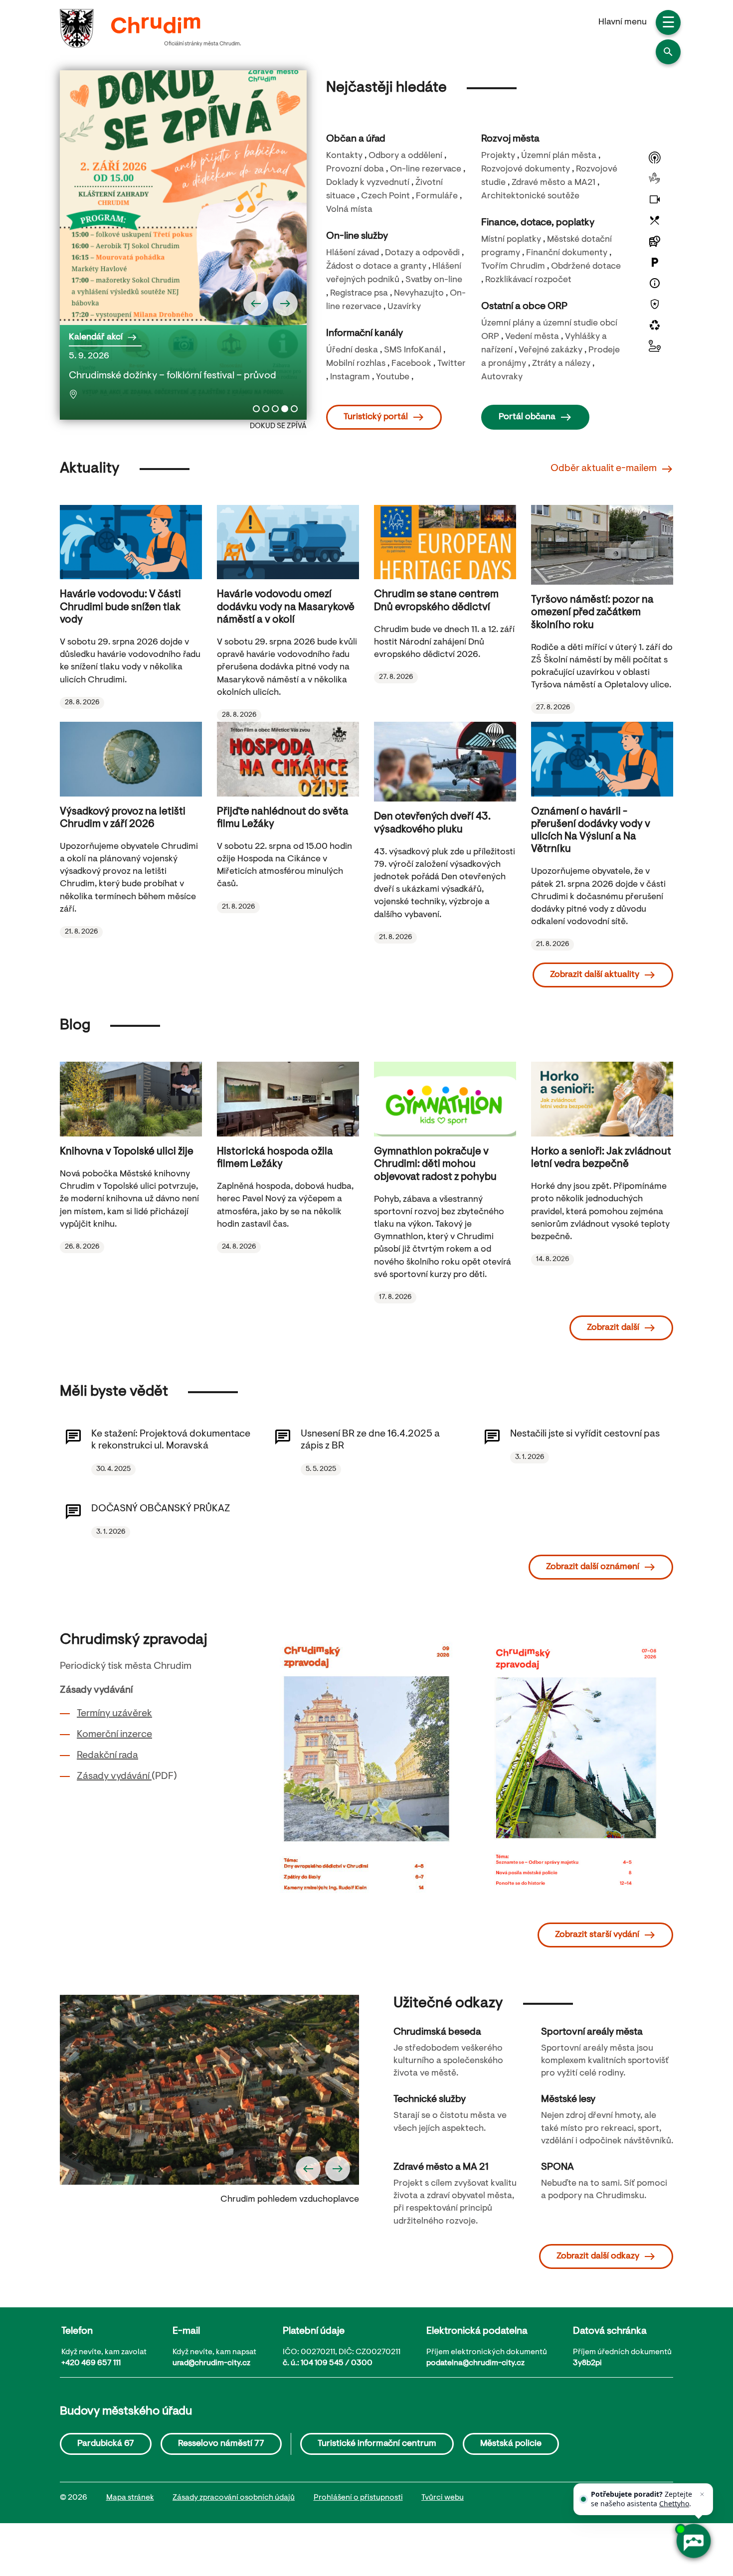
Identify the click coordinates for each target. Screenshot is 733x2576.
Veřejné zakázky (550, 350)
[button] (668, 52)
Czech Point (385, 196)
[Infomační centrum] (655, 283)
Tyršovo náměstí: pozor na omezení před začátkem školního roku (592, 613)
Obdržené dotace (586, 267)
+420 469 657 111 (91, 2363)
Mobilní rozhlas (356, 364)
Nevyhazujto (419, 294)
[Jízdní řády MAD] (655, 241)
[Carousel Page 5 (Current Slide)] (294, 409)
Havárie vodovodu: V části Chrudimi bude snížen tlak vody (120, 607)
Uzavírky (404, 307)
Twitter (452, 364)
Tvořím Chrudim (513, 267)
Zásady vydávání (114, 1776)
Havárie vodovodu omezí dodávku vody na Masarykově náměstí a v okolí (286, 607)
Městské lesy (568, 2099)
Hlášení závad (353, 253)
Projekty (498, 156)
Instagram (350, 377)
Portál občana (527, 417)
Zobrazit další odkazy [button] (598, 2256)
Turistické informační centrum (377, 2444)
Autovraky (502, 377)
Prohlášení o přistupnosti (358, 2498)
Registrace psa (359, 294)
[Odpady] (655, 325)
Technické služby (430, 2099)
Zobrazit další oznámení (593, 1567)
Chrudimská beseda (437, 2032)
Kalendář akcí (96, 337)
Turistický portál (376, 417)
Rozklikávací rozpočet (528, 280)
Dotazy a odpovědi (422, 253)
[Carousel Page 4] (285, 409)
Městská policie (511, 2444)
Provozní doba (355, 169)
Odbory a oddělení (405, 156)
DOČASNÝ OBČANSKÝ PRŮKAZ (161, 1509)
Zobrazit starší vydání (597, 1935)
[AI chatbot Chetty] (693, 2541)
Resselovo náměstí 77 (221, 2444)
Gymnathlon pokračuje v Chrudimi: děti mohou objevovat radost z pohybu (435, 1164)
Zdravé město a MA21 (553, 183)
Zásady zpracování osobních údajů (234, 2498)
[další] (285, 304)
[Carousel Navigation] (183, 304)
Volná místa (349, 210)
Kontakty (344, 156)
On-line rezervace (426, 169)
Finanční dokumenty (567, 253)
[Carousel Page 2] (266, 409)
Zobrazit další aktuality (595, 975)
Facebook (411, 364)
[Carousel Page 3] (275, 409)
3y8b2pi (587, 2363)
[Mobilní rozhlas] (655, 158)
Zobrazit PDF (583, 1756)
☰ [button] (668, 24)
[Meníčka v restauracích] (655, 220)
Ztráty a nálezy (561, 364)
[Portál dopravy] (655, 346)
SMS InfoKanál (413, 350)
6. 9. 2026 (117, 375)
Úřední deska (352, 350)
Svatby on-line (434, 280)
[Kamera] (655, 199)
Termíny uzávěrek (114, 1714)
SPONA (557, 2167)
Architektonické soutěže (530, 196)
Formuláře (437, 196)
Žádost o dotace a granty (376, 267)
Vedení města (532, 337)
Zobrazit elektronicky (584, 1782)
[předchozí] (256, 304)
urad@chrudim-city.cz (211, 2363)
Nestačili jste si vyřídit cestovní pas (585, 1434)
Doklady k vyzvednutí (368, 183)
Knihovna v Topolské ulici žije (127, 1152)
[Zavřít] (702, 2494)
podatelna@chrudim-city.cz (475, 2363)
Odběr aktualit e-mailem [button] (604, 469)
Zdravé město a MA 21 (441, 2167)
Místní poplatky (511, 240)
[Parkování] (655, 262)
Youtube (393, 377)
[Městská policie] (655, 304)
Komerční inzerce (114, 1735)
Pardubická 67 (106, 2444)
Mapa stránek (130, 2498)
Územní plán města (559, 156)
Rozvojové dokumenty (526, 169)
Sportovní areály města (592, 2032)
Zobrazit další (613, 1328)
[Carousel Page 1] (256, 409)
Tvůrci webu (443, 2498)
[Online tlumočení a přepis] (655, 178)
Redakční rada (107, 1756)
